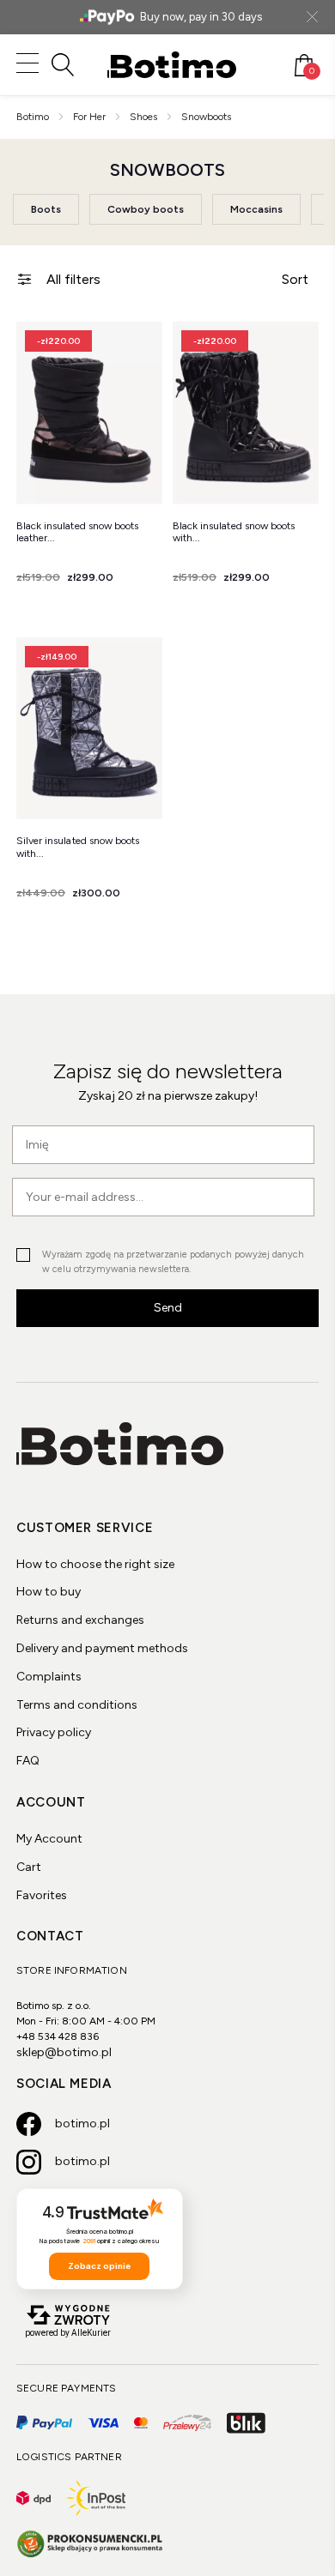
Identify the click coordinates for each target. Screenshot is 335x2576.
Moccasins (256, 209)
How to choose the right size (95, 1564)
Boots (46, 209)
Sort (295, 279)
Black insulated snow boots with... (234, 532)
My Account (49, 1839)
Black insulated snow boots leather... (77, 532)
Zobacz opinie (99, 2266)
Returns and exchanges (80, 1620)
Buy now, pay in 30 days (201, 17)
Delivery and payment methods (102, 1648)
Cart (29, 1867)
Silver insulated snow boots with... (78, 847)
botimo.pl (82, 2124)
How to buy (49, 1592)
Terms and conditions (77, 1705)
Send (168, 1308)
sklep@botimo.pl (64, 2052)
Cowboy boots (146, 209)
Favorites (42, 1895)
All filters (73, 279)
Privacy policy (54, 1732)
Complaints (49, 1677)
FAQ (28, 1761)
